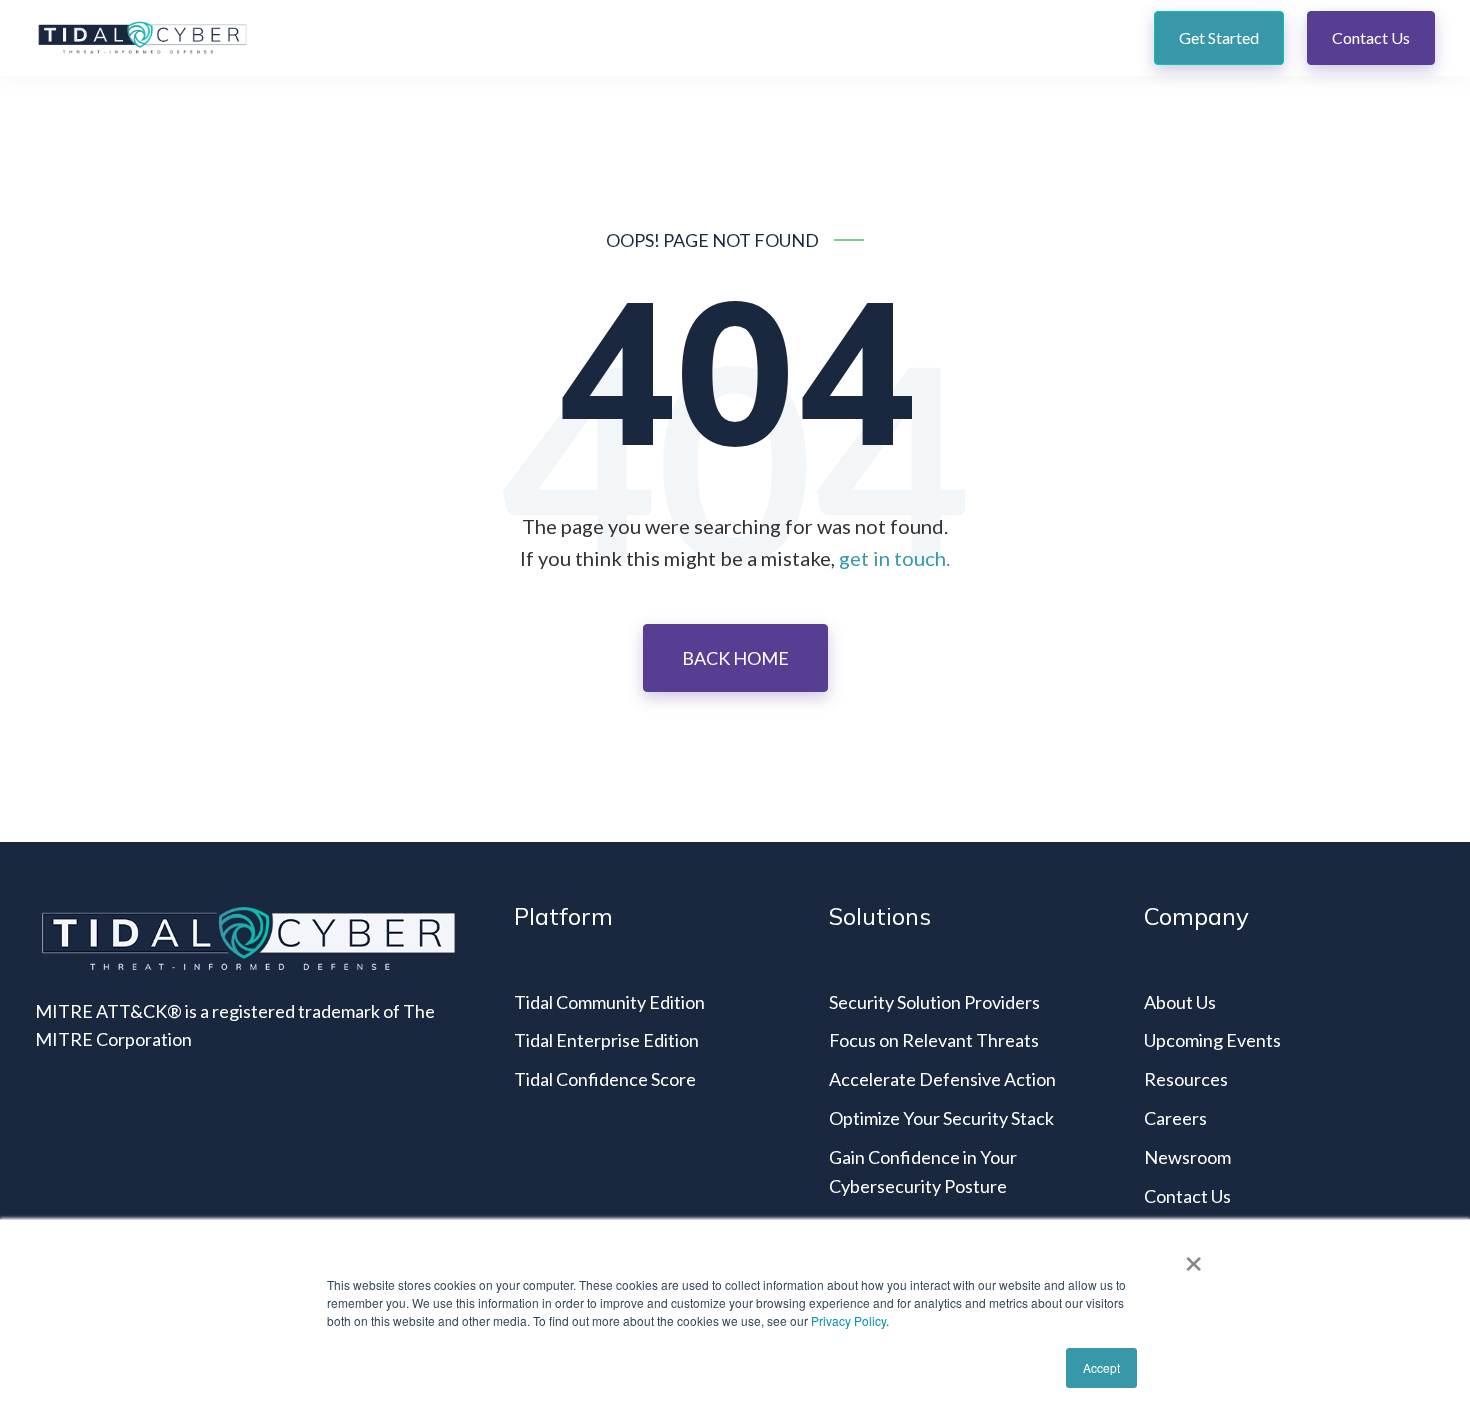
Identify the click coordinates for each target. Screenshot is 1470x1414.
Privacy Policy (848, 1320)
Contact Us (1371, 37)
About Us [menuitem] (1180, 1002)
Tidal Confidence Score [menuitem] (605, 1079)
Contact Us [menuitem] (1187, 1196)
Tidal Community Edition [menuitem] (609, 1002)
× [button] (1193, 1257)
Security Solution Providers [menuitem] (934, 1002)
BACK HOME (735, 658)
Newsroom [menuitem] (1187, 1157)
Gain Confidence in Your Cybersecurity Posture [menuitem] (923, 1171)
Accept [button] (1101, 1367)
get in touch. (894, 558)
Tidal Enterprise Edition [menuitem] (606, 1040)
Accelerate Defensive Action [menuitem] (942, 1079)
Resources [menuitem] (1186, 1079)
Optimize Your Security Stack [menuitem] (941, 1118)
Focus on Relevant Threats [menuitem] (934, 1040)
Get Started (1219, 37)
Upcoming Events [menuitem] (1212, 1040)
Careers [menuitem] (1175, 1118)
